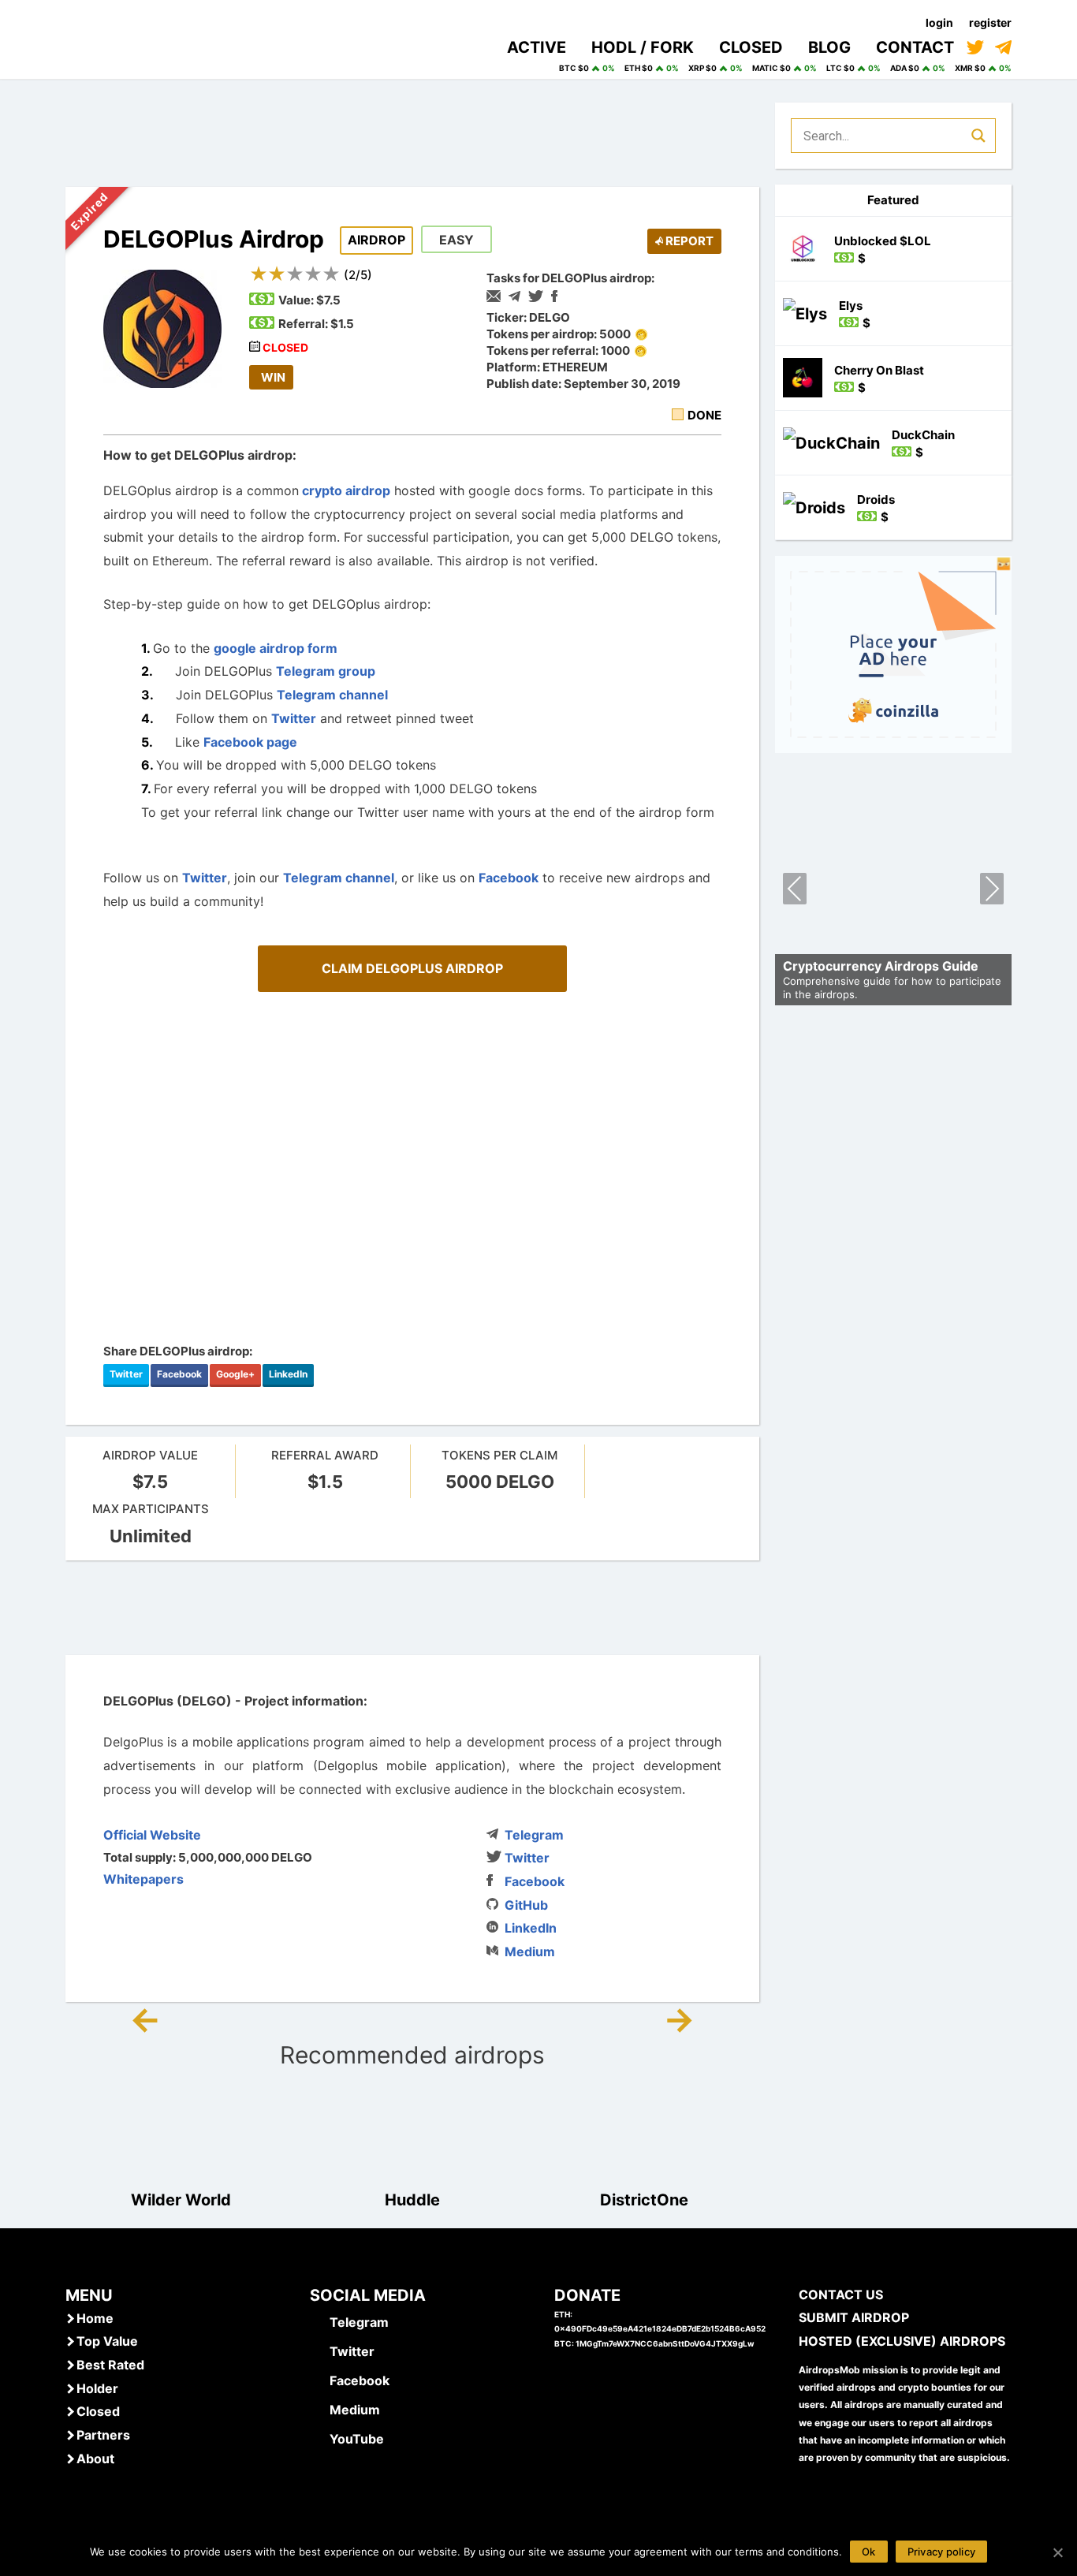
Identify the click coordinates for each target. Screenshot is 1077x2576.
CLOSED (751, 47)
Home (95, 2318)
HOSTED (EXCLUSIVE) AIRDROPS (902, 2341)
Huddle (412, 2200)
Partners (103, 2435)
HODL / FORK (643, 47)
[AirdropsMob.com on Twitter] (975, 47)
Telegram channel (332, 695)
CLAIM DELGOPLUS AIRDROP (412, 968)
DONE (704, 415)
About (95, 2459)
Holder (97, 2388)
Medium (530, 1952)
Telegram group (326, 671)
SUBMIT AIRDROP (854, 2317)
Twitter (294, 718)
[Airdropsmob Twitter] (318, 2350)
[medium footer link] (318, 2409)
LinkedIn (288, 1374)
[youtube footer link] (318, 2438)
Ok (869, 2552)
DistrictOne (644, 2200)
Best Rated (110, 2365)
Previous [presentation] (795, 891)
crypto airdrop (345, 490)
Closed (98, 2411)
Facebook (509, 878)
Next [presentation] (992, 891)
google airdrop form (276, 648)
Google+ (235, 1374)
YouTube (357, 2439)
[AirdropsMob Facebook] (318, 2380)
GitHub (526, 1905)
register (990, 22)
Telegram (534, 1835)
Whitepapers (143, 1879)
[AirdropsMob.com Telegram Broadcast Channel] (1003, 47)
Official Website (152, 1835)
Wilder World (181, 2200)
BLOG (829, 47)
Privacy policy (942, 2552)
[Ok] (1057, 2552)
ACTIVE (537, 47)
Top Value (107, 2341)
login (939, 22)
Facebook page (250, 742)
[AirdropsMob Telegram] (318, 2321)
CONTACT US (841, 2295)
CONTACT (915, 47)
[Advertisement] (412, 1608)
